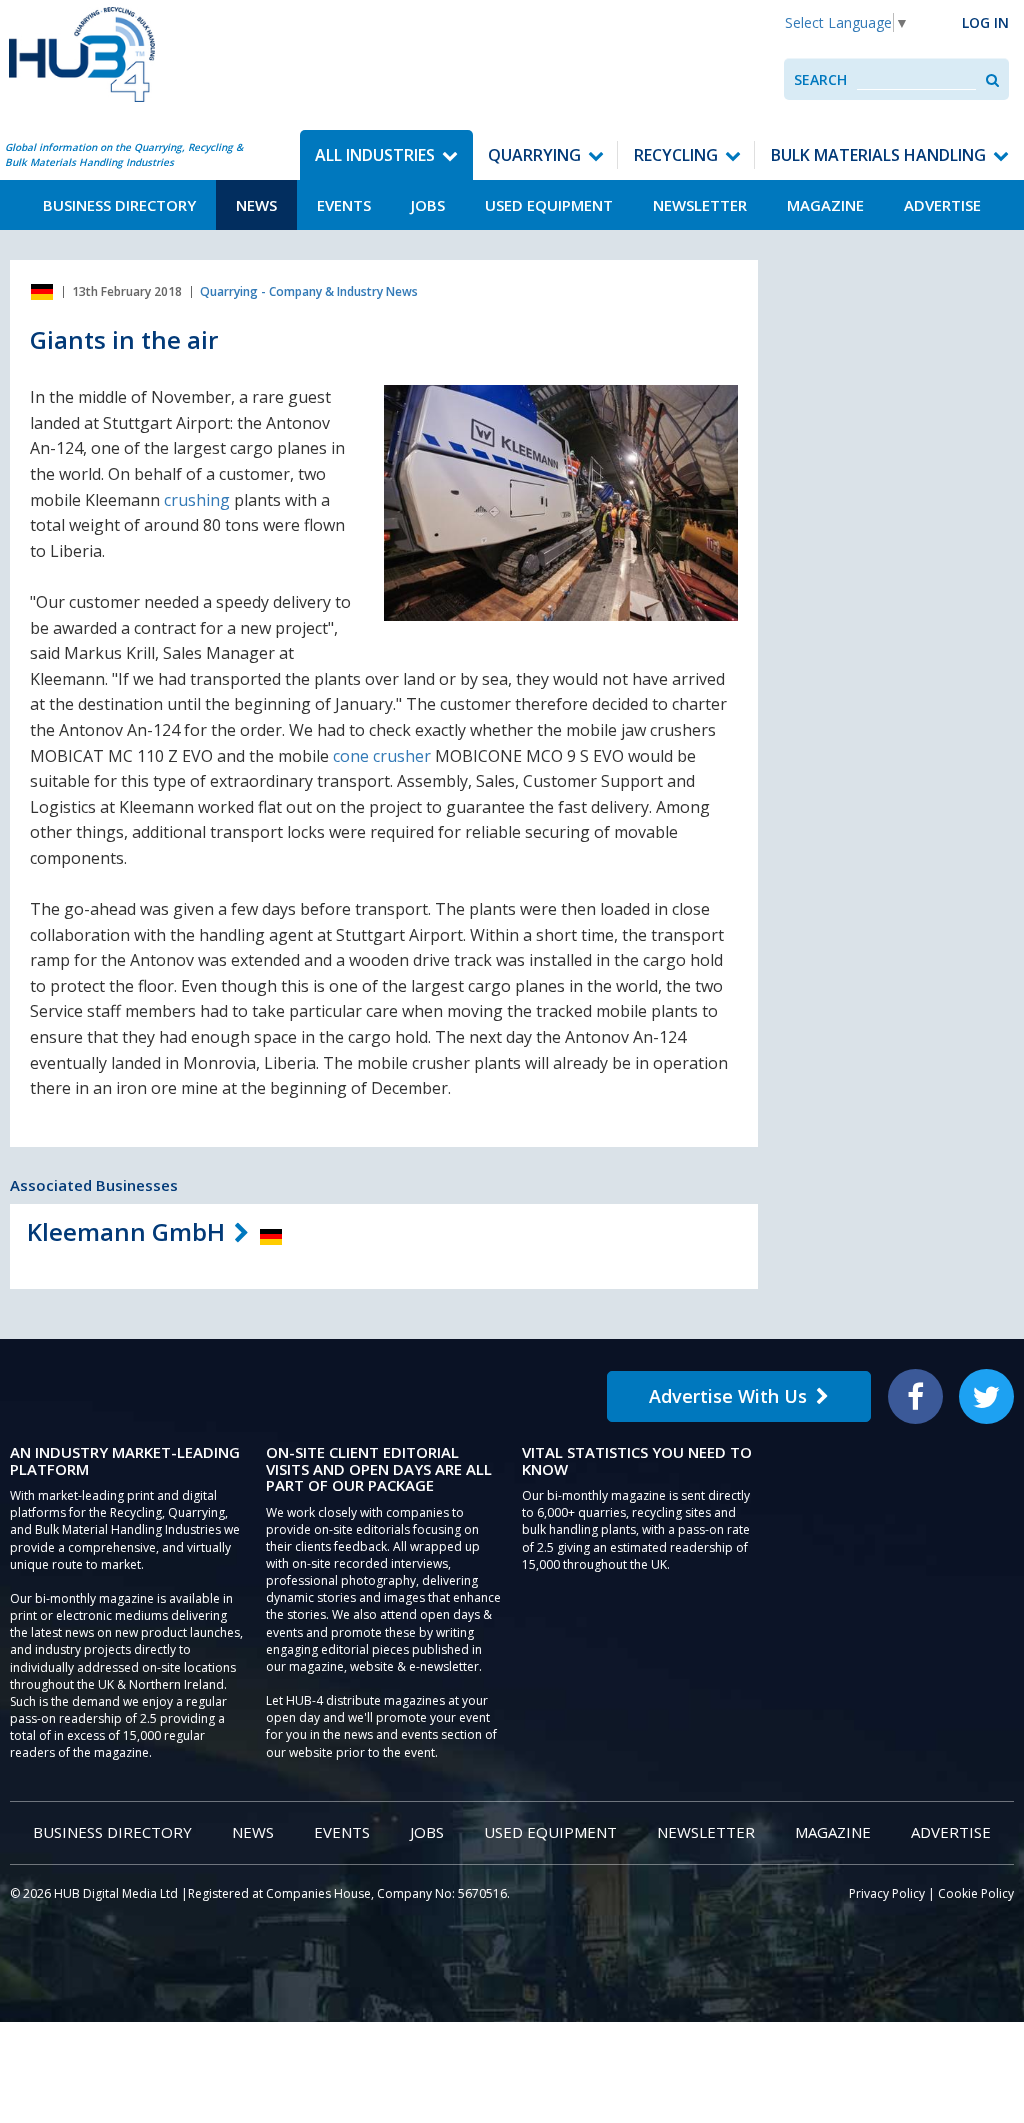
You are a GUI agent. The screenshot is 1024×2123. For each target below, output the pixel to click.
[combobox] (916, 79)
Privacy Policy (887, 1893)
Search (820, 79)
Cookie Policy (976, 1893)
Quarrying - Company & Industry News (309, 291)
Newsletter (700, 205)
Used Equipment (549, 205)
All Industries (375, 155)
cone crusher (382, 756)
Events (344, 205)
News (256, 205)
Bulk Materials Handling (878, 155)
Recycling (676, 155)
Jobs (428, 205)
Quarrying (534, 155)
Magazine (825, 205)
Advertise (942, 205)
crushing (197, 500)
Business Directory (119, 205)
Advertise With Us (728, 1396)
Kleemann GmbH (126, 1231)
